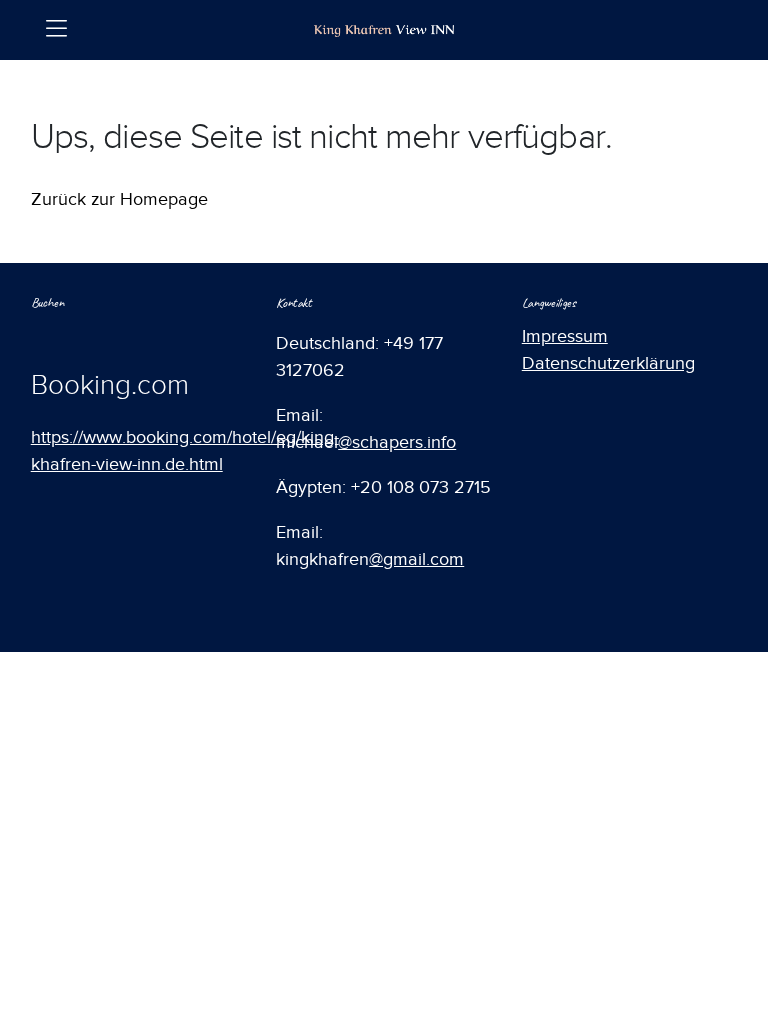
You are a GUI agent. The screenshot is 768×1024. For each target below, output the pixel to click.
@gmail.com (416, 559)
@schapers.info (397, 442)
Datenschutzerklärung (608, 363)
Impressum (565, 336)
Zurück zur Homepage (119, 199)
